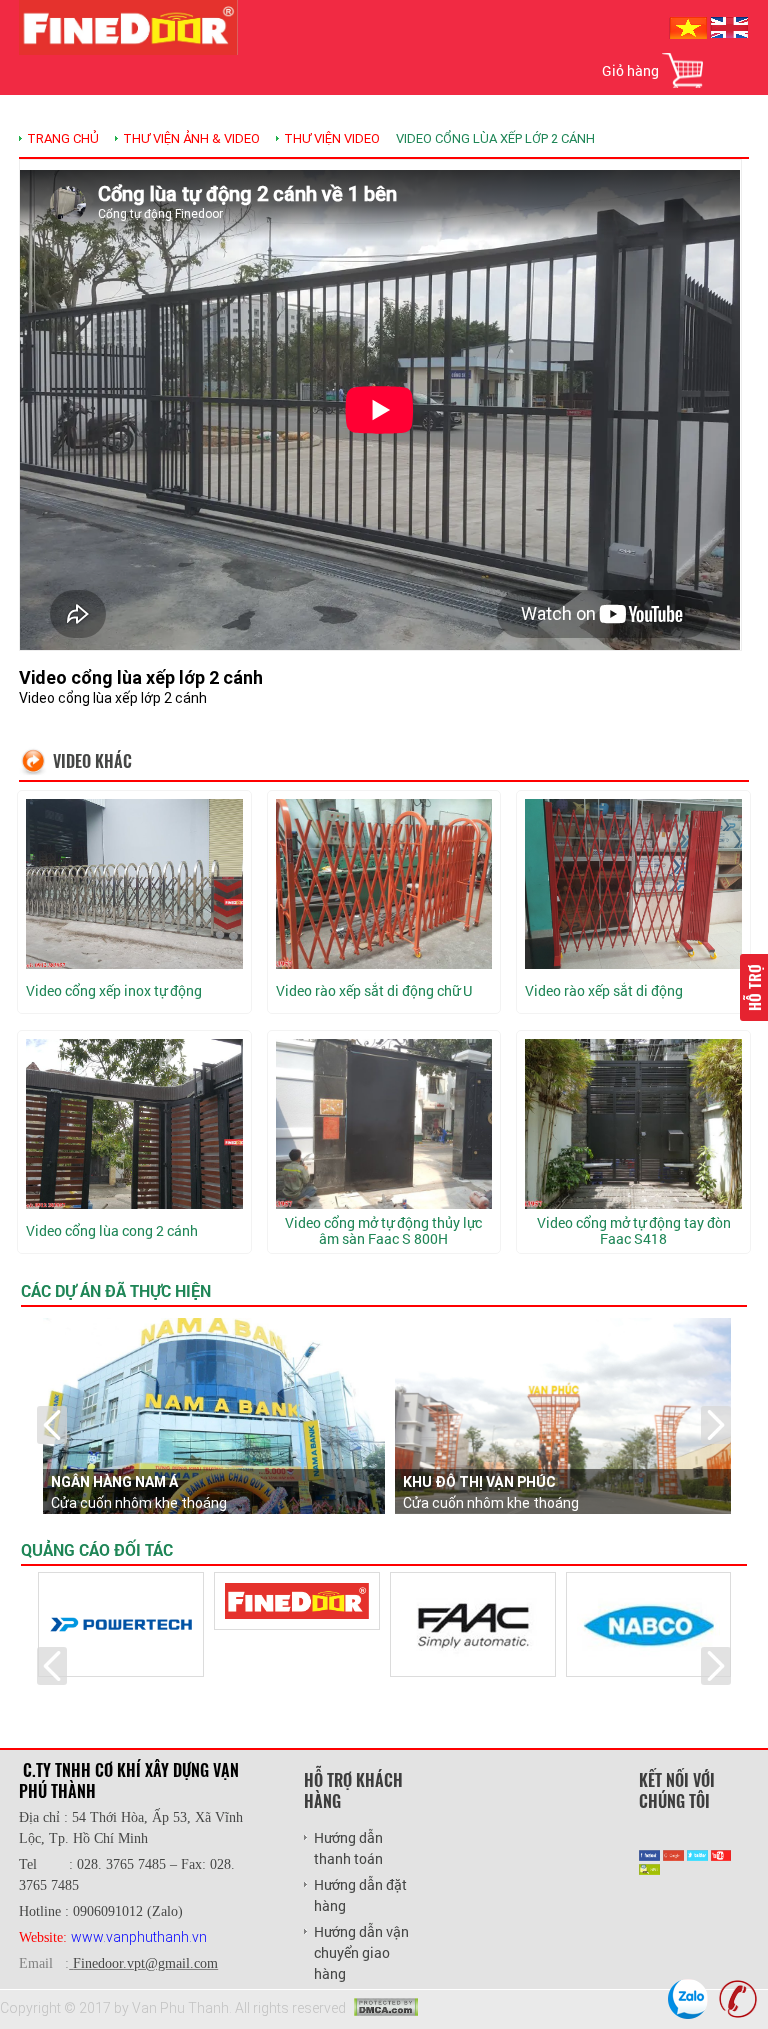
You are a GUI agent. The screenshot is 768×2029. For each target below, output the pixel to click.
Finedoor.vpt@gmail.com (145, 1963)
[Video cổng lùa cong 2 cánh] (134, 1124)
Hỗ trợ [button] (754, 987)
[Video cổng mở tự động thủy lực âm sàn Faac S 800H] (384, 1124)
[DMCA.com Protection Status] (386, 2006)
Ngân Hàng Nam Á (114, 1482)
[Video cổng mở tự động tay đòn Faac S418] (633, 1124)
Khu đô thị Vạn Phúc (479, 1482)
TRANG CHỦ (63, 138)
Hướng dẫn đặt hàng (360, 1895)
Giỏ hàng (630, 70)
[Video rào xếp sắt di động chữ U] (384, 884)
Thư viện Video (332, 138)
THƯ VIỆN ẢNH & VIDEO (191, 138)
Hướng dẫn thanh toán (348, 1848)
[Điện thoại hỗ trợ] (738, 1999)
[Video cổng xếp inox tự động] (134, 884)
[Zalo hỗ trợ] (688, 1999)
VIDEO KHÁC (92, 761)
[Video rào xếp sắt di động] (633, 884)
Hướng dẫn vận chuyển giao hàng (361, 1952)
